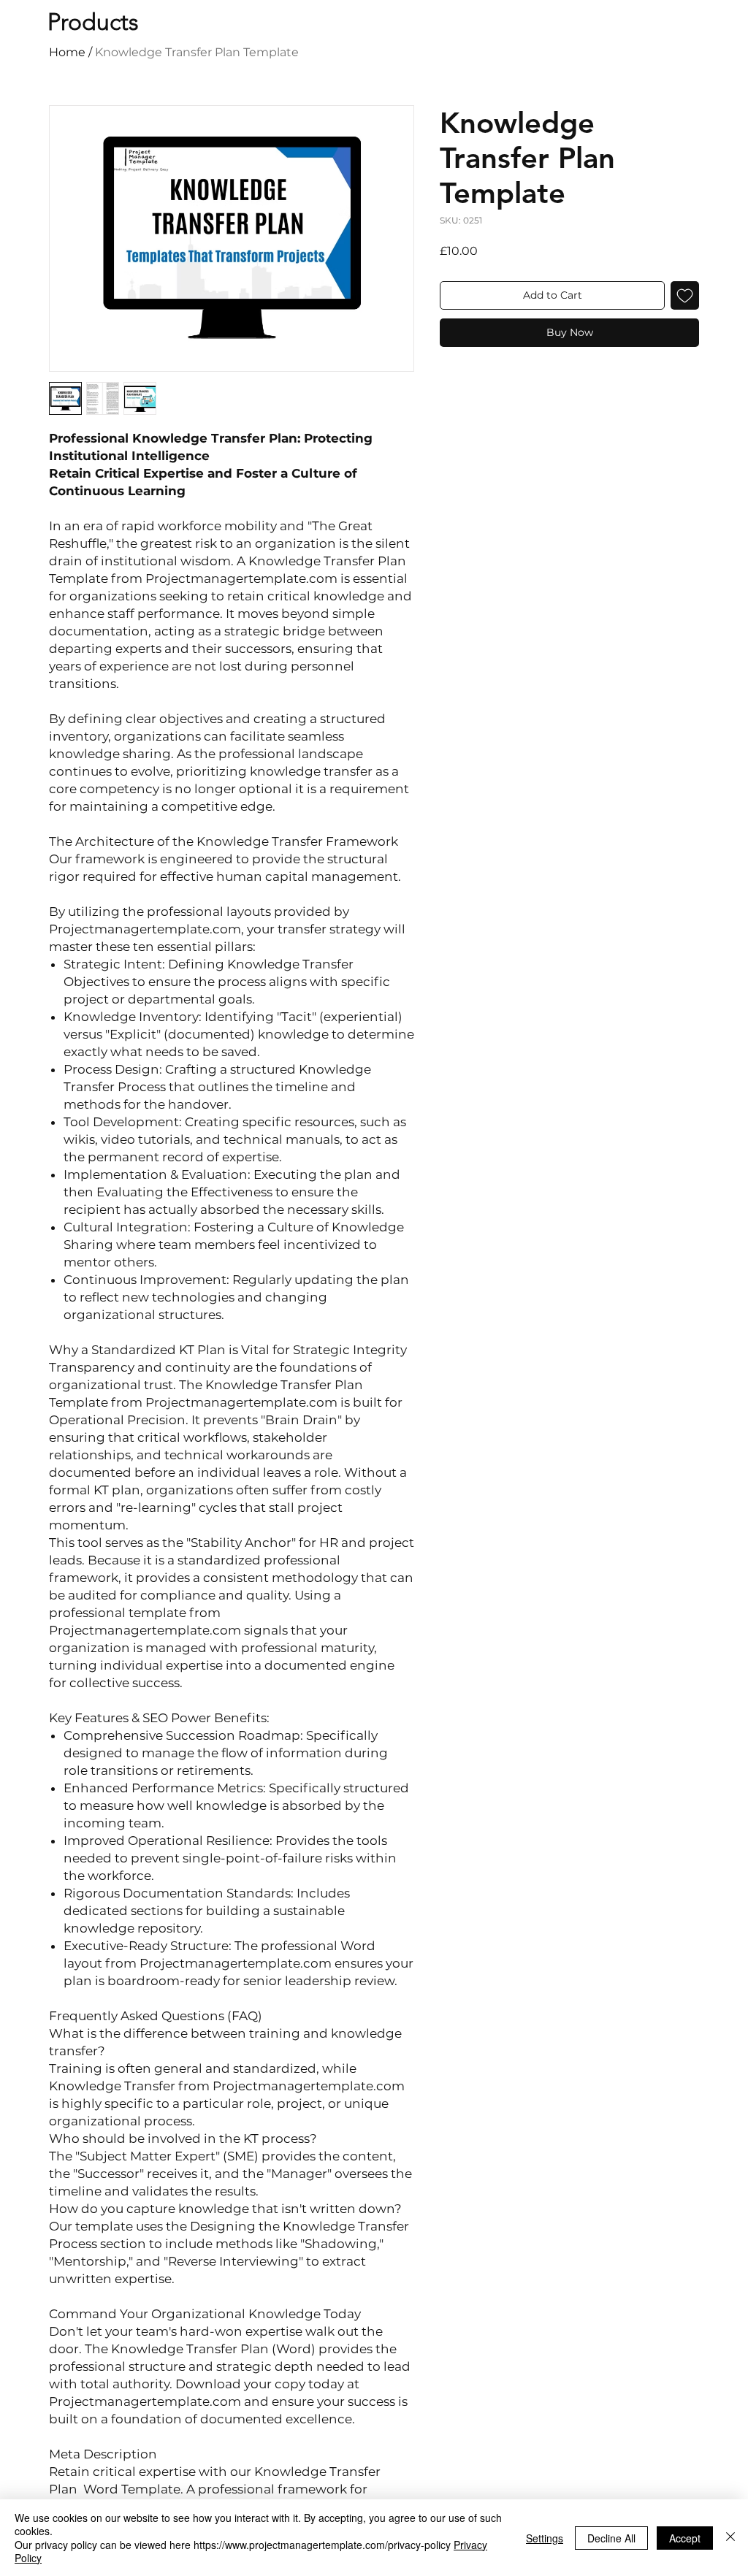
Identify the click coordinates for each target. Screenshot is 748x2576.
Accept (685, 2538)
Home (67, 52)
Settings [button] (545, 2538)
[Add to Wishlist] (685, 295)
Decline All (611, 2538)
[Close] (730, 2538)
